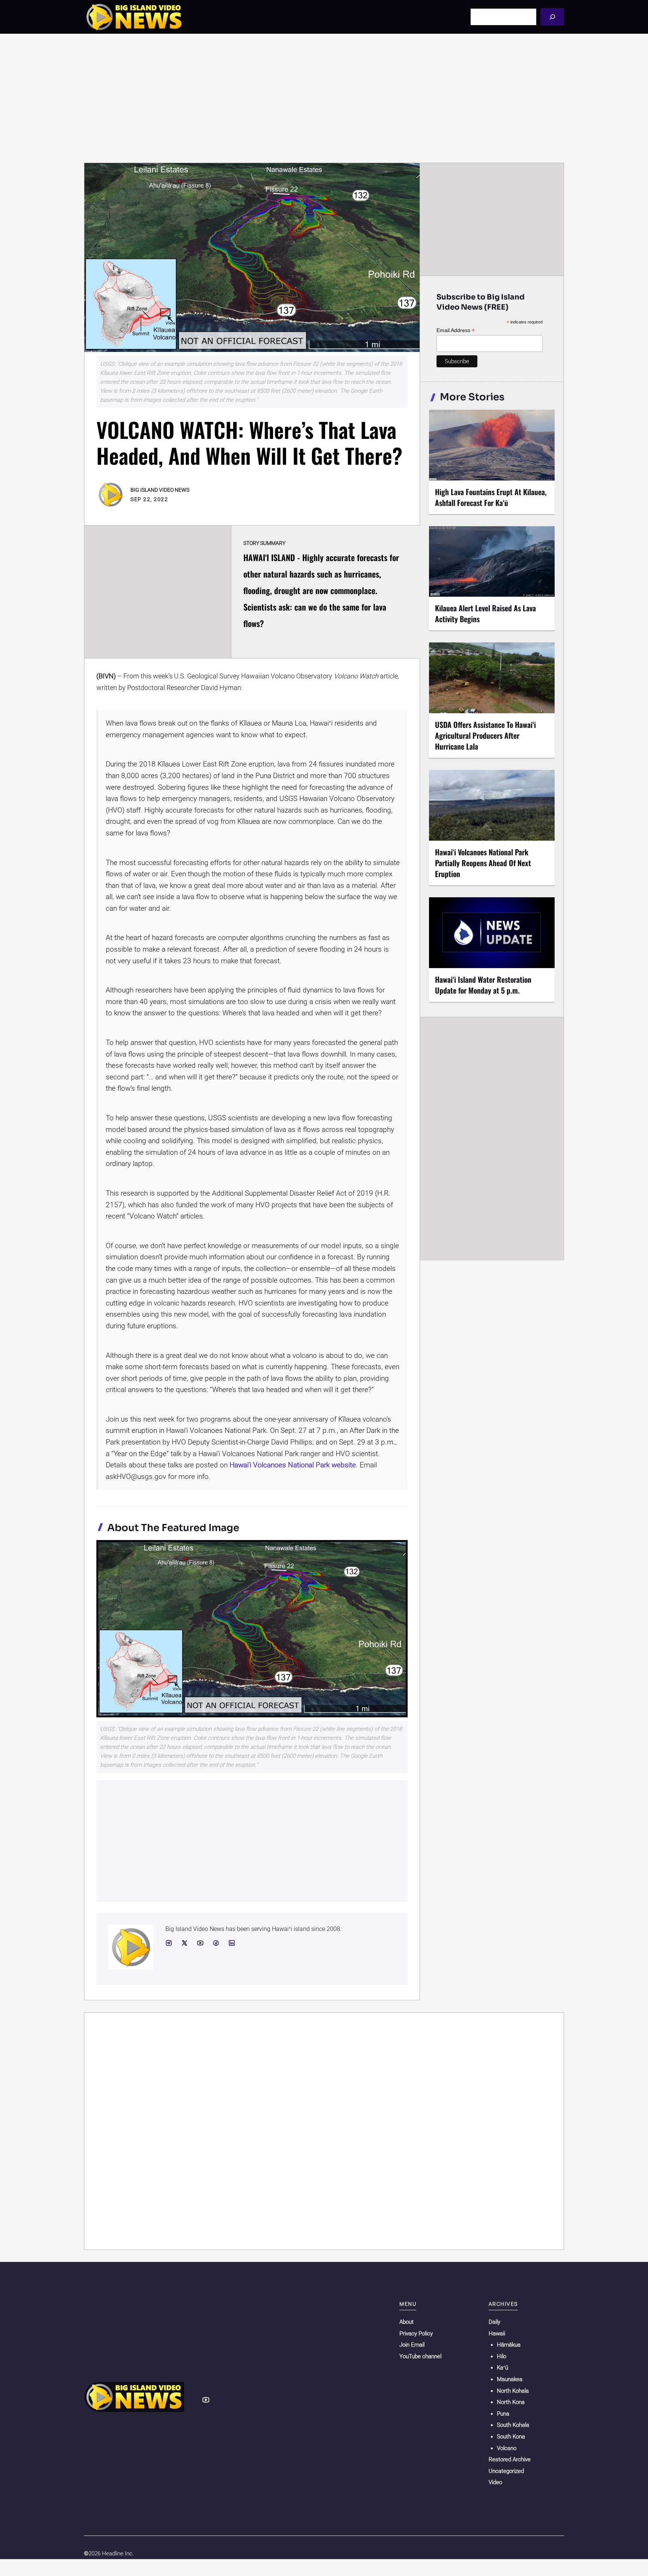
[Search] (552, 17)
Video (495, 2482)
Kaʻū (502, 2368)
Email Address (456, 330)
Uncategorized (506, 2471)
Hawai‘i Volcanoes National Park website (293, 1465)
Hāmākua (509, 2345)
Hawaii (497, 2334)
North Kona (511, 2402)
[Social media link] (169, 1943)
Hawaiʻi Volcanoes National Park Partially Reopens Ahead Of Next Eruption (483, 863)
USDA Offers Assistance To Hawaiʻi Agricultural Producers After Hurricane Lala (485, 735)
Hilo (502, 2356)
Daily (494, 2322)
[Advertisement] (324, 98)
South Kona (511, 2437)
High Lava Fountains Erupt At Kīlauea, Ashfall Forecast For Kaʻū (491, 497)
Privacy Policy (416, 2334)
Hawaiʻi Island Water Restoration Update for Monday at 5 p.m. (483, 985)
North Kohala (513, 2391)
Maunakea (510, 2379)
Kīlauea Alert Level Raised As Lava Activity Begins (485, 613)
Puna (503, 2414)
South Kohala (513, 2425)
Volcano (507, 2448)
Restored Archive (510, 2459)
